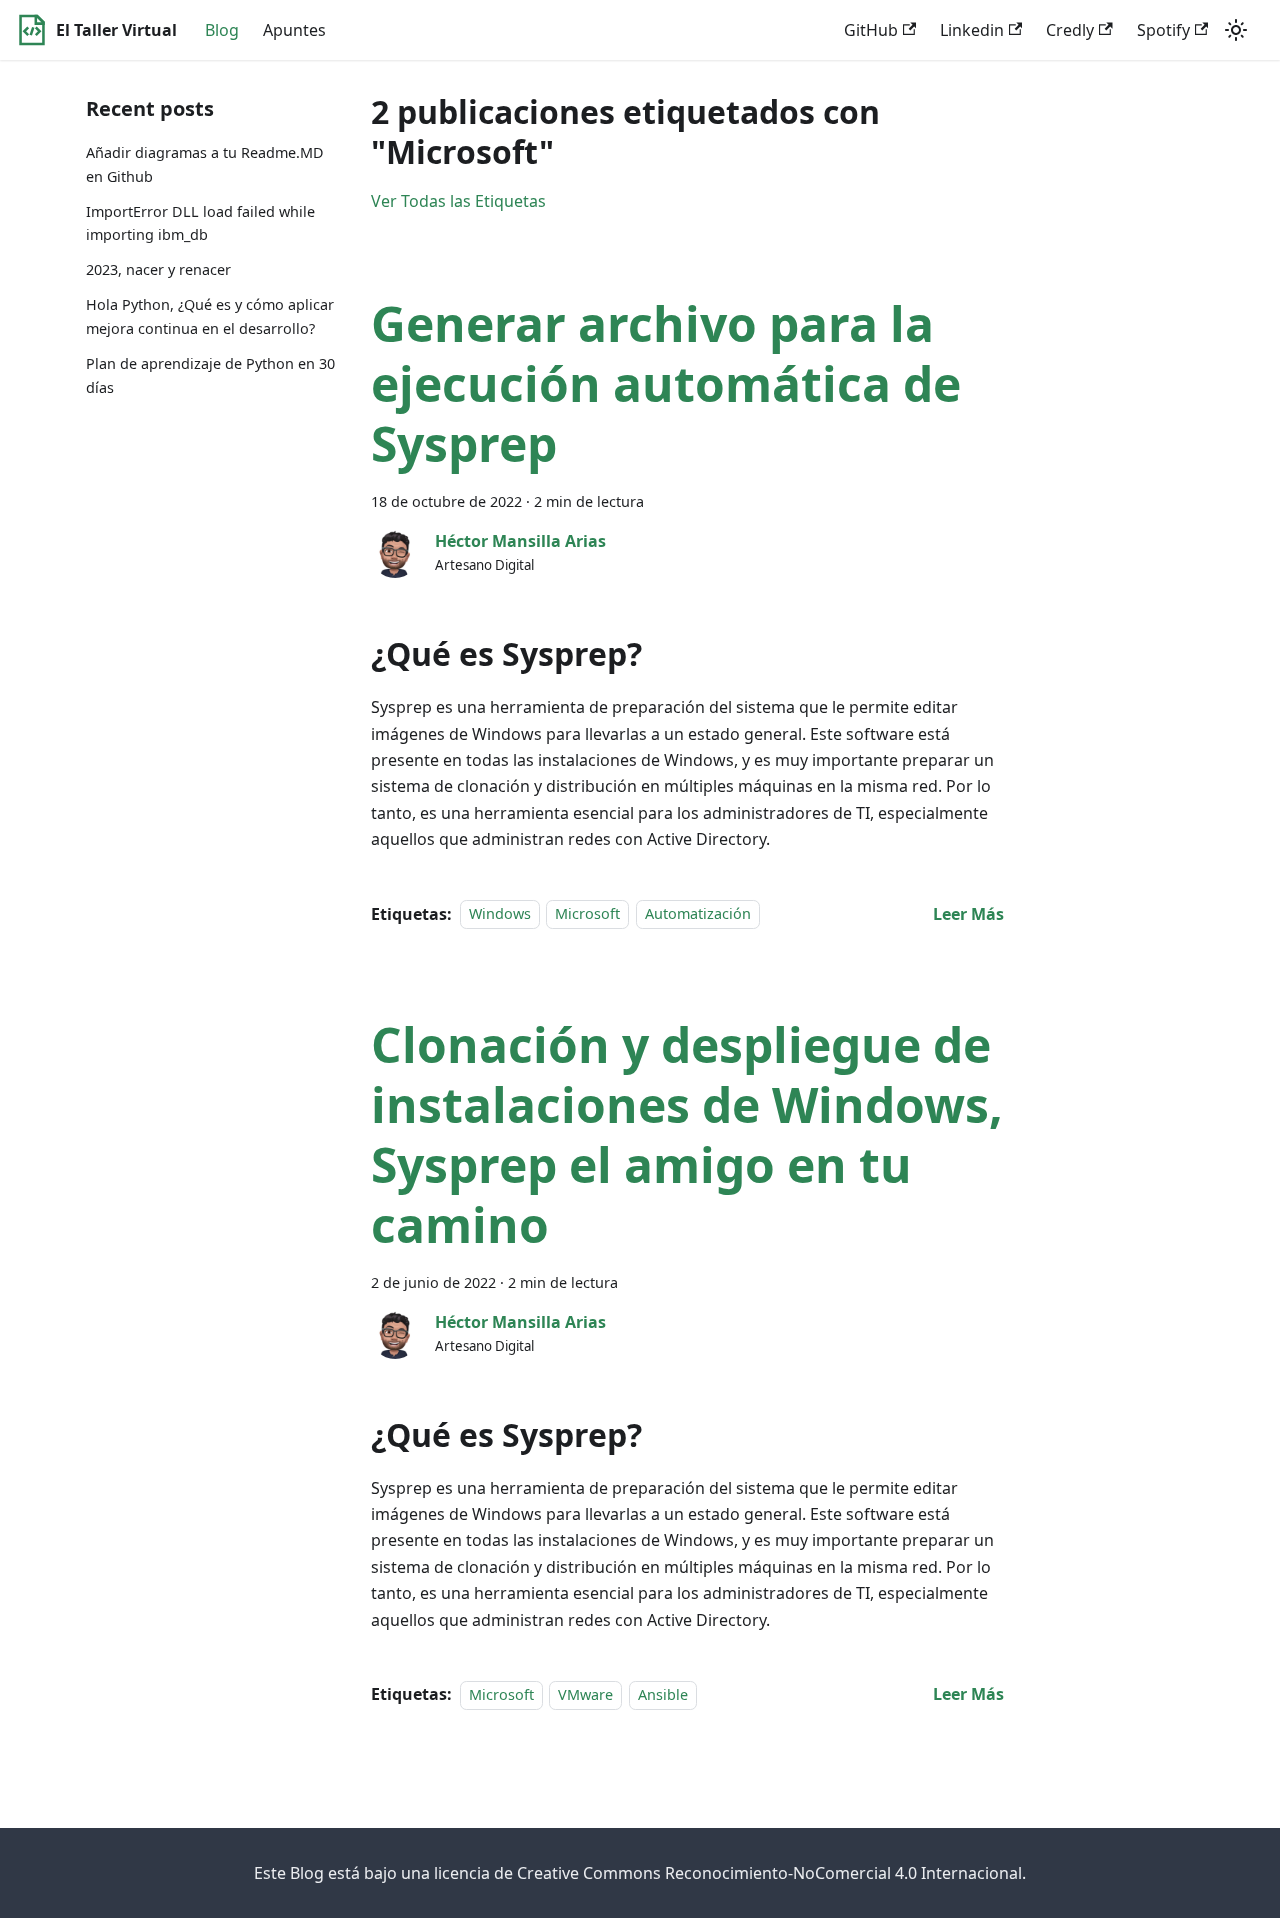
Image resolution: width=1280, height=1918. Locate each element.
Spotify (1163, 30)
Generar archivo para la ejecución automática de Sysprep (666, 383)
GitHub (871, 30)
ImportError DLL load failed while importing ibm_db (200, 223)
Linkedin (972, 30)
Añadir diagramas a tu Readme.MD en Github (205, 164)
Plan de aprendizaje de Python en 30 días (210, 375)
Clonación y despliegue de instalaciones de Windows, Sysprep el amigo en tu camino (687, 1134)
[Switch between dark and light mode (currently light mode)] (1236, 30)
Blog (222, 30)
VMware (585, 1694)
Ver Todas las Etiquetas (458, 201)
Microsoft (587, 914)
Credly (1070, 30)
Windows (500, 914)
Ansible (663, 1694)
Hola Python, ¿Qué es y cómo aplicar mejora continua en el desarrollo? (210, 316)
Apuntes (294, 30)
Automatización (698, 914)
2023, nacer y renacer (158, 269)
